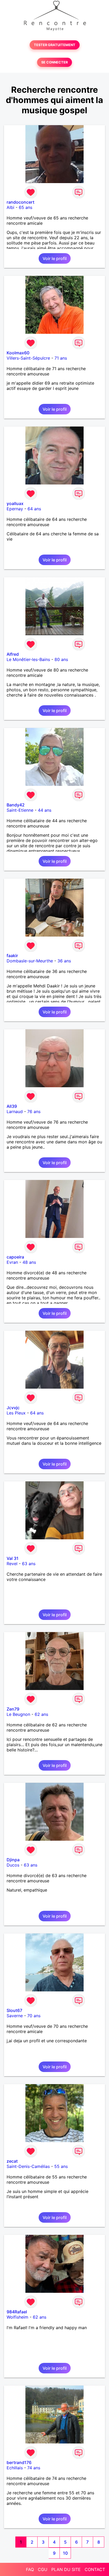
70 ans (34, 2016)
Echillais (15, 2468)
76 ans (34, 1111)
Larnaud (15, 1111)
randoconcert (21, 202)
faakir (12, 956)
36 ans (64, 961)
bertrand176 (19, 2462)
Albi (10, 207)
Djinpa (13, 1860)
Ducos (13, 1865)
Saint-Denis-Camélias (28, 2166)
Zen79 (13, 1709)
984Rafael (17, 2312)
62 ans (41, 1714)
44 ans (45, 810)
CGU (43, 2569)
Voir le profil (55, 258)
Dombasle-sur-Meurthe (30, 961)
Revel (12, 1564)
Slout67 (14, 2010)
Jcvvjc (13, 1408)
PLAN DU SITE (66, 2569)
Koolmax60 (18, 353)
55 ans (61, 2166)
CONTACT (95, 2569)
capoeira (15, 1257)
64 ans (34, 509)
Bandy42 (16, 805)
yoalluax (15, 503)
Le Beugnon (18, 1714)
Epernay (15, 509)
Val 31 (13, 1558)
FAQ (30, 2569)
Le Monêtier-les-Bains (28, 659)
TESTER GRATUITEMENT (55, 45)
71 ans (61, 358)
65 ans (26, 207)
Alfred (13, 654)
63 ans (29, 1564)
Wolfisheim (17, 2317)
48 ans (29, 1262)
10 (65, 2553)
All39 (12, 1106)
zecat (12, 2161)
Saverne (15, 2016)
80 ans (61, 659)
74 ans (34, 2468)
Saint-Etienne (20, 810)
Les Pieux (16, 1413)
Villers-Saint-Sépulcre (28, 358)
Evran (12, 1262)
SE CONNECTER (54, 62)
